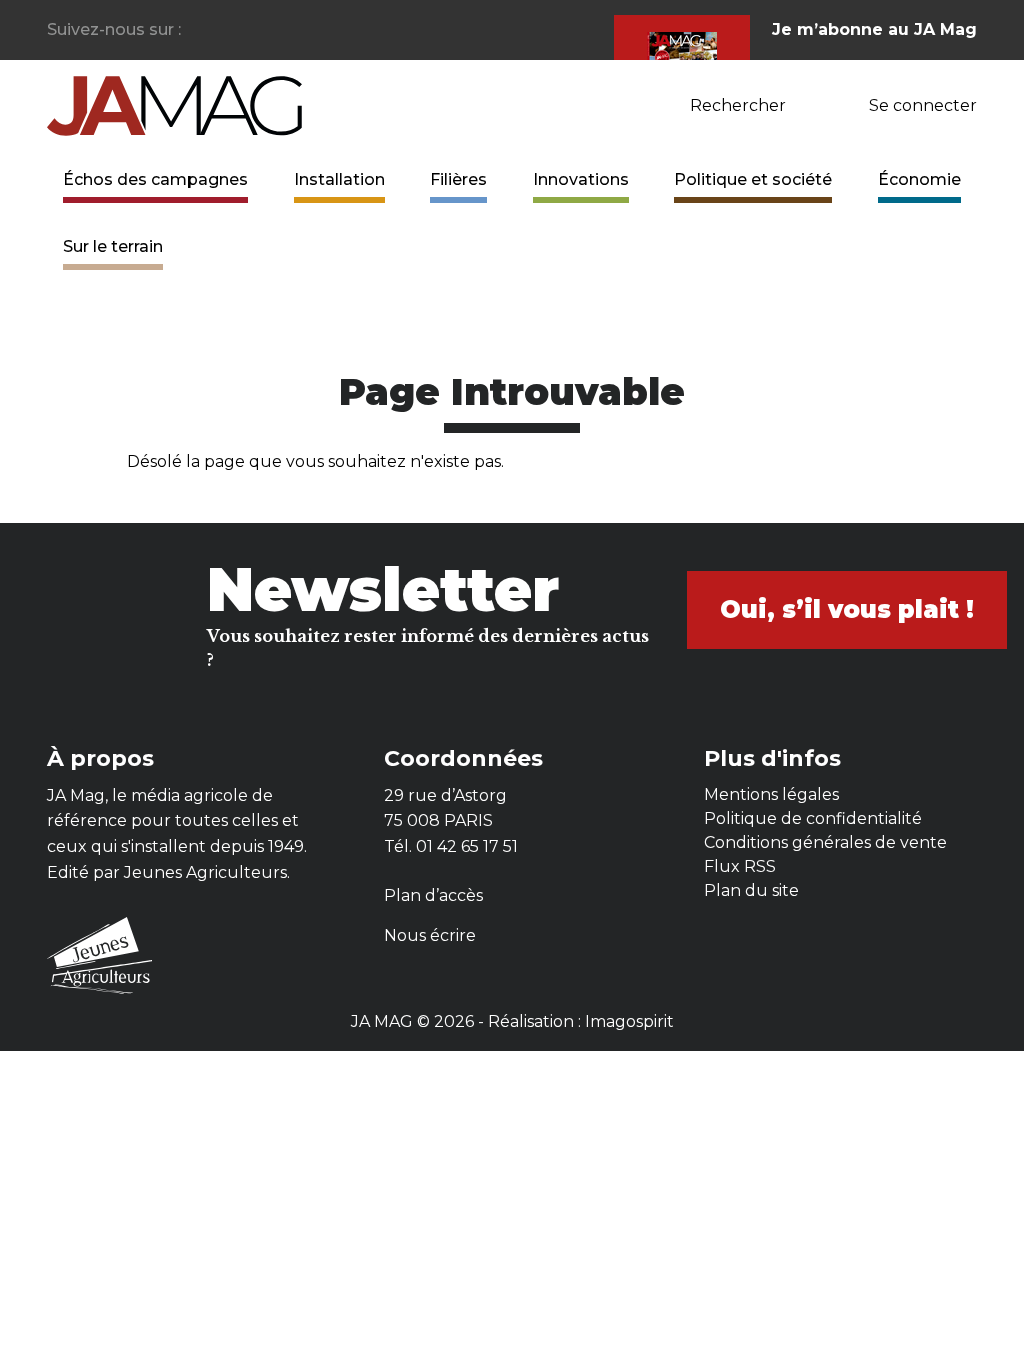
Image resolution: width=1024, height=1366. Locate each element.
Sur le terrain (113, 246)
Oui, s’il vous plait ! (847, 609)
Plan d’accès (433, 895)
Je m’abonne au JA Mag (874, 29)
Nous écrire (430, 935)
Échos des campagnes (155, 179)
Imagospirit (629, 1021)
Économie (919, 179)
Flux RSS (740, 866)
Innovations (581, 179)
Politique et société (753, 179)
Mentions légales (771, 794)
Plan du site (751, 890)
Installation (339, 179)
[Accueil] (174, 104)
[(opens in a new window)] (197, 30)
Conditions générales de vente (825, 842)
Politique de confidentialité (813, 818)
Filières (458, 179)
